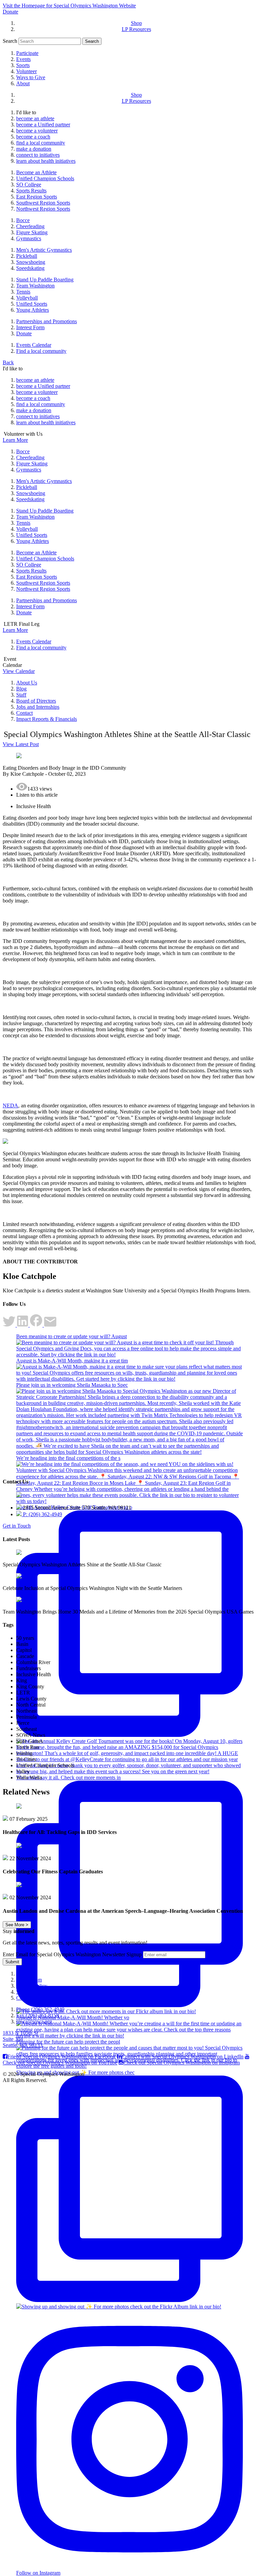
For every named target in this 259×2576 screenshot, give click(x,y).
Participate (27, 53)
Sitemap (25, 1992)
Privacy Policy (32, 1986)
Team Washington (35, 286)
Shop (136, 23)
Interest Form (30, 327)
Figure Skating (32, 232)
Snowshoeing (31, 262)
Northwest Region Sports (43, 209)
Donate (10, 12)
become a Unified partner (43, 125)
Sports (23, 65)
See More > (17, 1925)
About (23, 83)
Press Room (29, 1980)
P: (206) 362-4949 (42, 1514)
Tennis (23, 292)
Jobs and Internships (38, 707)
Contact (24, 713)
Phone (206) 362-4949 (40, 2009)
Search (10, 41)
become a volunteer (37, 131)
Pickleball (27, 256)
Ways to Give (31, 77)
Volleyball (27, 298)
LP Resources (136, 29)
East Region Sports (37, 197)
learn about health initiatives (46, 161)
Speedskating (30, 268)
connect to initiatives (38, 155)
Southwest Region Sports (43, 203)
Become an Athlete (36, 172)
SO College (29, 185)
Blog (21, 689)
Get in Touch (17, 1526)
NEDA (10, 1106)
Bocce (23, 220)
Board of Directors (36, 701)
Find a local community (41, 351)
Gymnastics (29, 238)
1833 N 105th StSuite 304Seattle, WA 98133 (23, 2039)
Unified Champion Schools (45, 178)
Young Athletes (33, 310)
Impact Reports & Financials (47, 719)
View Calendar (19, 671)
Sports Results (31, 191)
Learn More (15, 440)
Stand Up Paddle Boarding (45, 280)
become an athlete (35, 118)
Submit (12, 1962)
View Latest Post (21, 744)
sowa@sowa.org (34, 2021)
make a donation (34, 149)
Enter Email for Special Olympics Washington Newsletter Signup (72, 1954)
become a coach (33, 137)
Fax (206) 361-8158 (38, 2015)
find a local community (41, 143)
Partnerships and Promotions (47, 321)
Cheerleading (30, 226)
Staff (21, 695)
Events (23, 59)
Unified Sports (32, 304)
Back (8, 362)
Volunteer (26, 71)
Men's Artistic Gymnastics (44, 250)
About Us (27, 683)
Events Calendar (34, 345)
